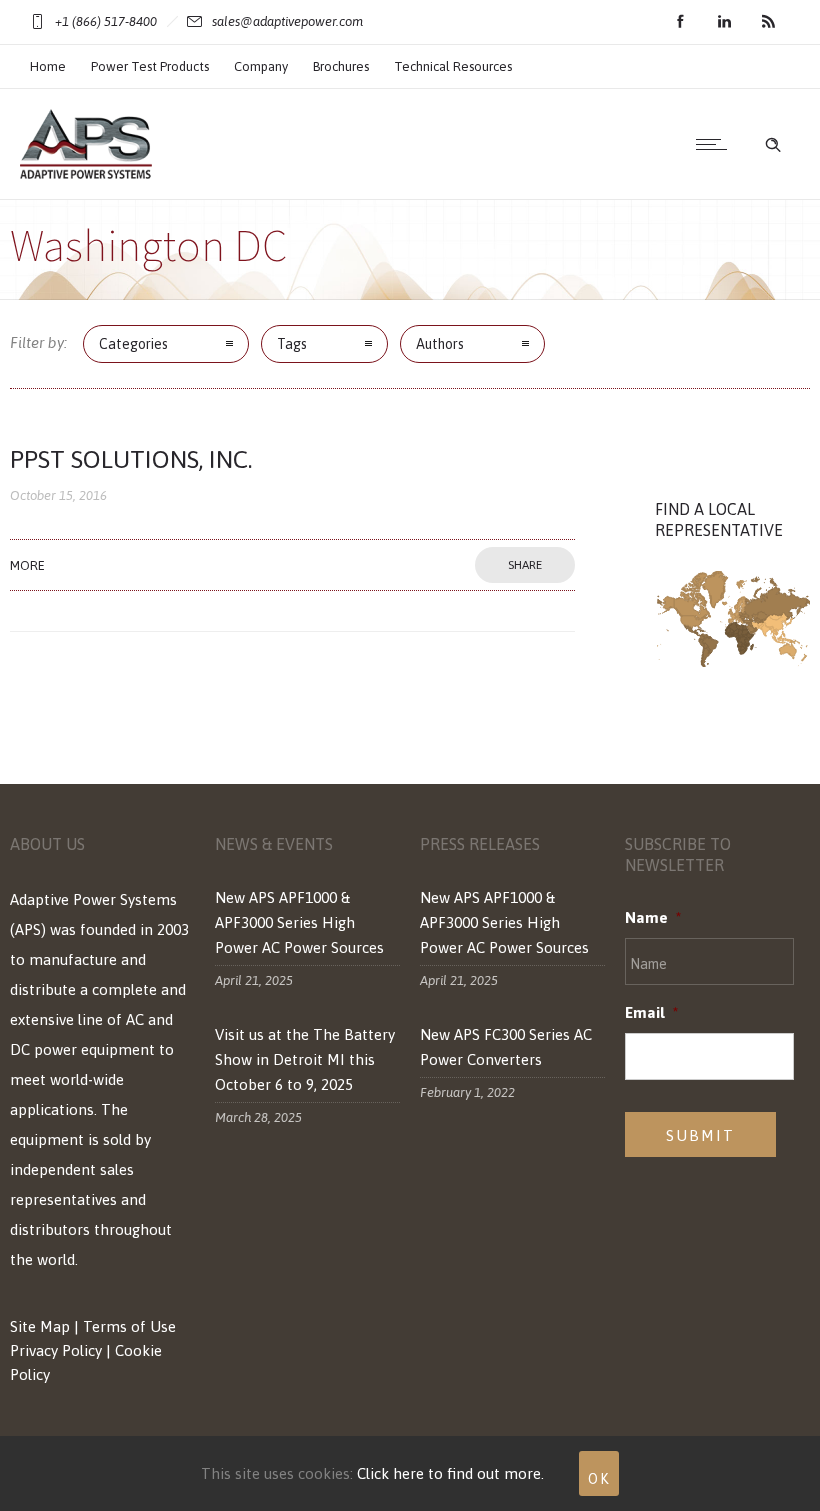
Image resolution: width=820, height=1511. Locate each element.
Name (653, 917)
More (27, 565)
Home (48, 66)
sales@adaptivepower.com (287, 21)
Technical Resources (453, 66)
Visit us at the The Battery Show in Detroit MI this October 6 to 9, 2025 (305, 1059)
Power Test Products (150, 66)
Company (261, 66)
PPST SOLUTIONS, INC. (131, 459)
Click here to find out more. (450, 1473)
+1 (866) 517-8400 (106, 21)
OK (599, 1479)
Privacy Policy (56, 1350)
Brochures (341, 66)
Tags (292, 344)
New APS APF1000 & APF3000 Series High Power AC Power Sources (299, 922)
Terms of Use (129, 1326)
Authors (440, 344)
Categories (133, 344)
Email (651, 1012)
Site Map (40, 1326)
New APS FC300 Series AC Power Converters (506, 1047)
